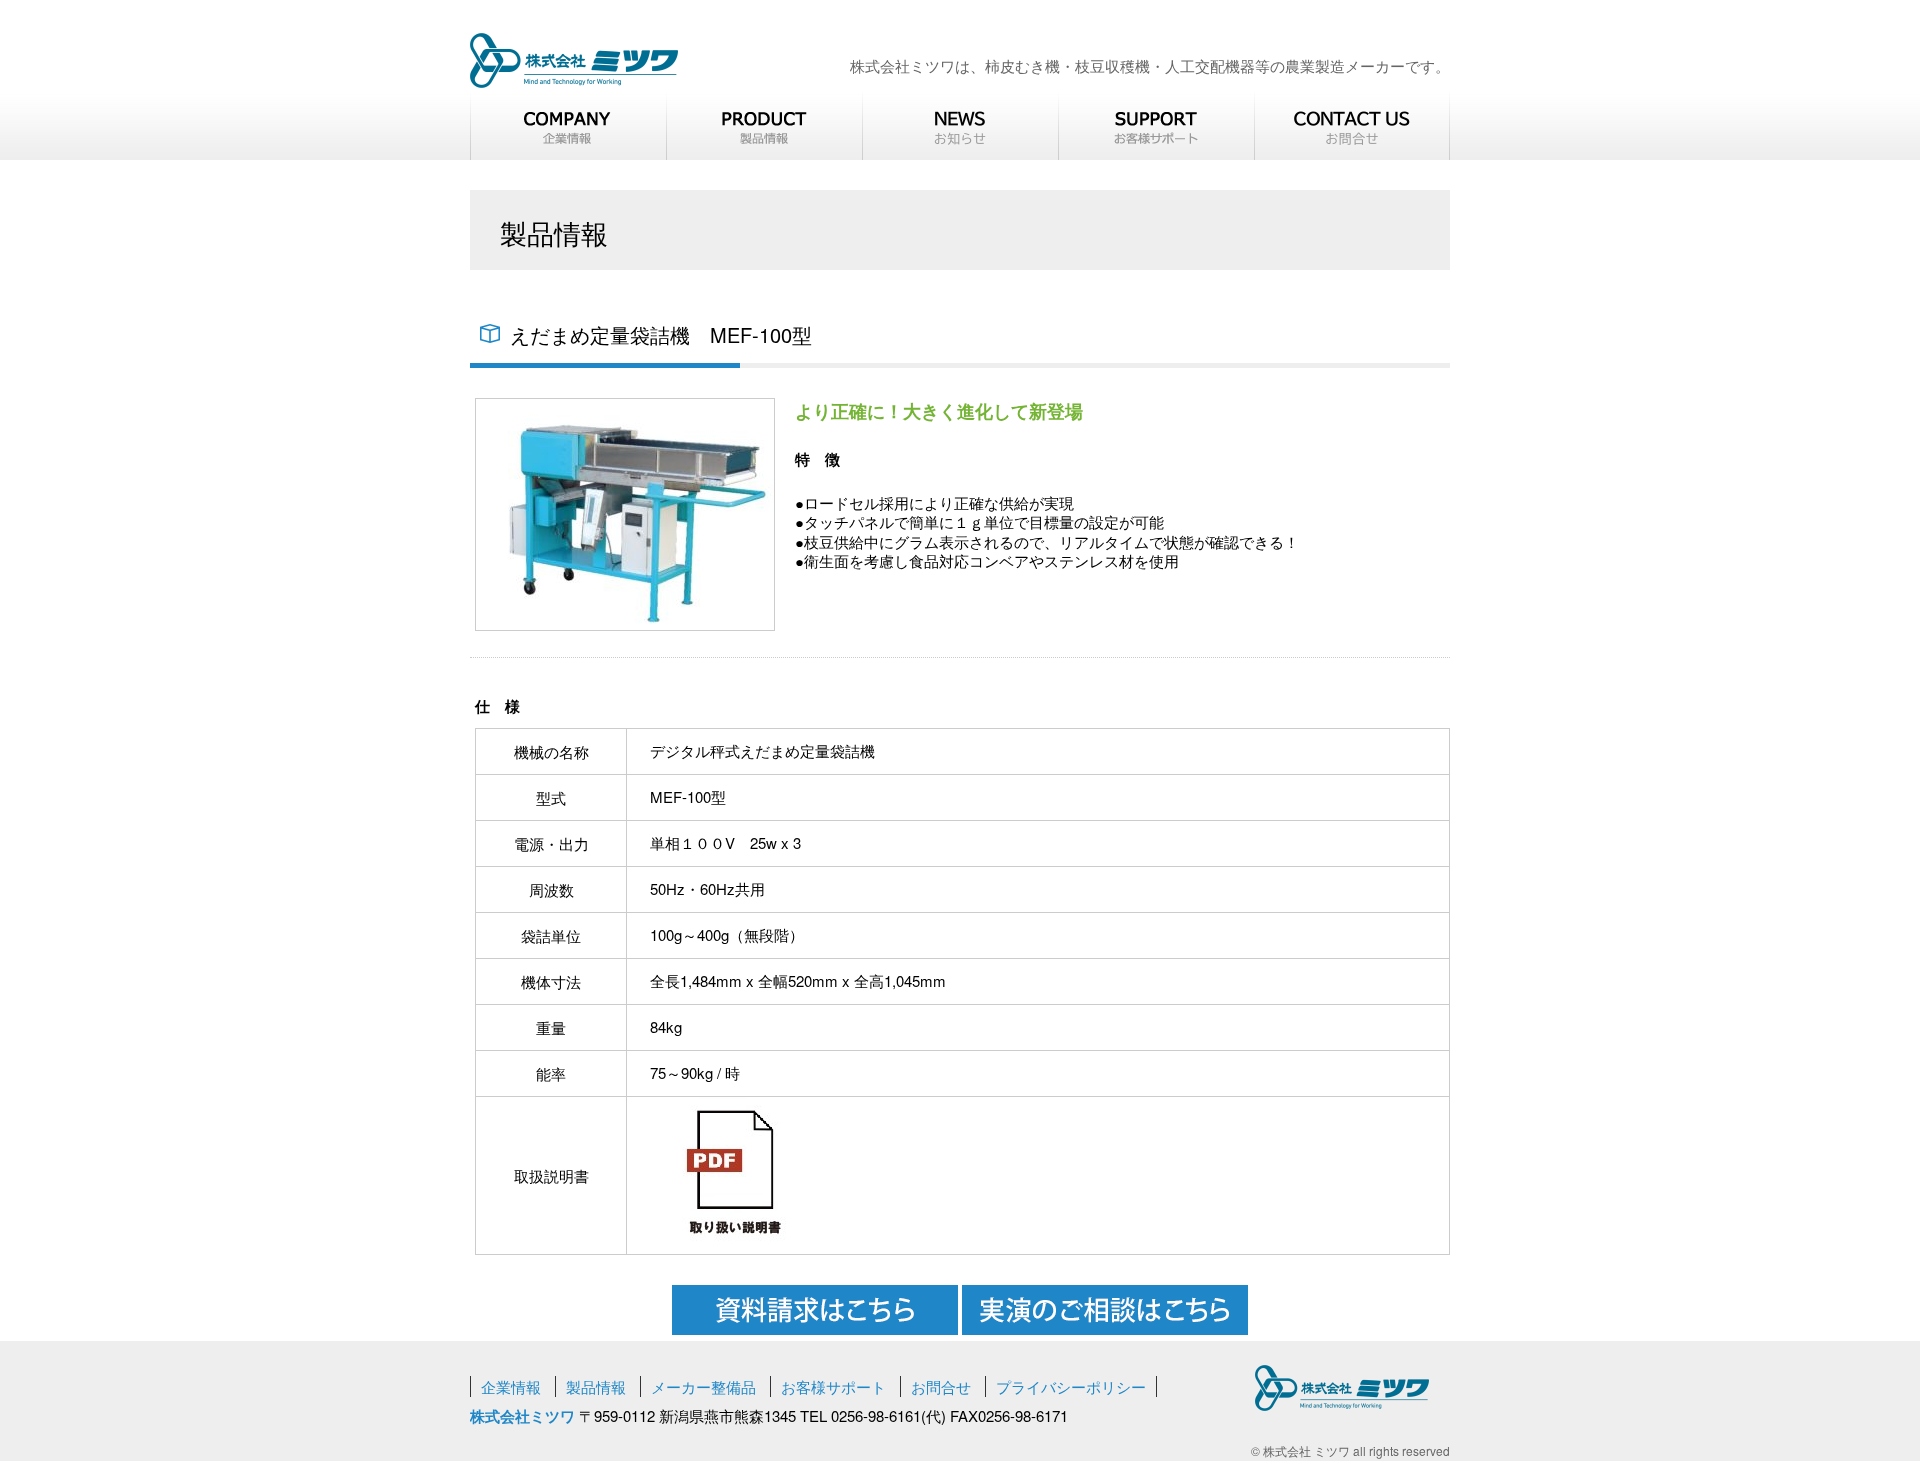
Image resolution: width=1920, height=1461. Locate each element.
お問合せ (941, 1386)
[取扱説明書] (734, 1242)
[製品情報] (764, 125)
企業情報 (511, 1386)
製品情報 (596, 1386)
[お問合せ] (1352, 125)
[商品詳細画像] (625, 624)
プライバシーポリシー (1071, 1386)
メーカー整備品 (703, 1386)
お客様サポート (833, 1386)
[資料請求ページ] (817, 1328)
